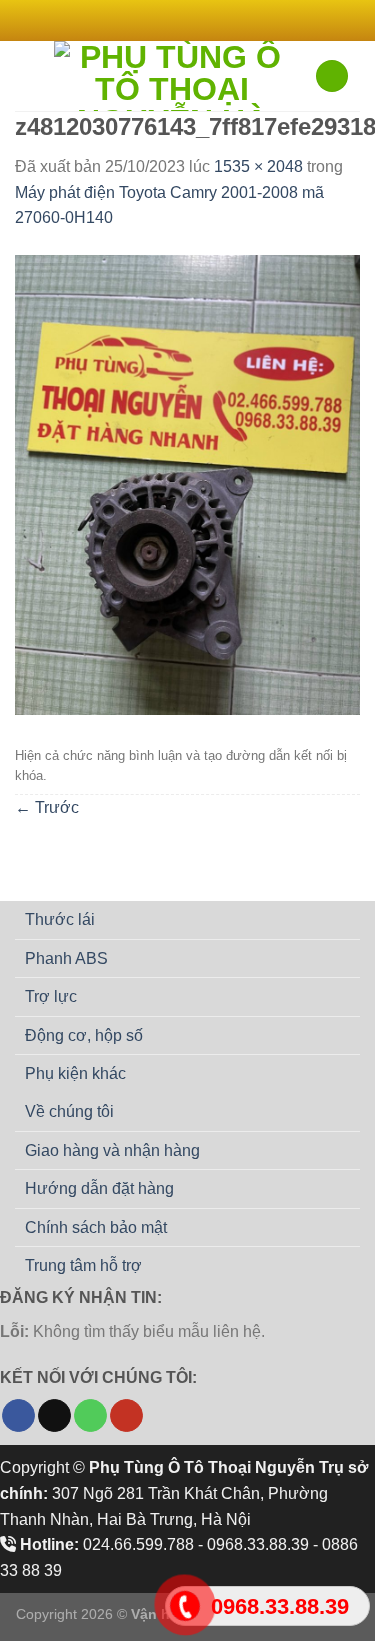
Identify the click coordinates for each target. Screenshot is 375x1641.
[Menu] (27, 75)
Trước (47, 807)
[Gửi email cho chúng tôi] (216, 20)
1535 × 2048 (258, 166)
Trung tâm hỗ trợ (83, 1265)
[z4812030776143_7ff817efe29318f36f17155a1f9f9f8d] (187, 483)
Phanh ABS (66, 958)
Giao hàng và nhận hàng (112, 1150)
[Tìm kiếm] (332, 76)
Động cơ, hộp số (84, 1035)
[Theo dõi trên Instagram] (178, 20)
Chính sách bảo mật (96, 1227)
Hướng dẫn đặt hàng (99, 1188)
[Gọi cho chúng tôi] (90, 1416)
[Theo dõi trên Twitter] (197, 20)
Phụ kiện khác (75, 1073)
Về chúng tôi (69, 1111)
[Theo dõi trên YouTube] (126, 1416)
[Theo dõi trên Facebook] (159, 20)
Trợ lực (51, 996)
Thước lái (60, 919)
